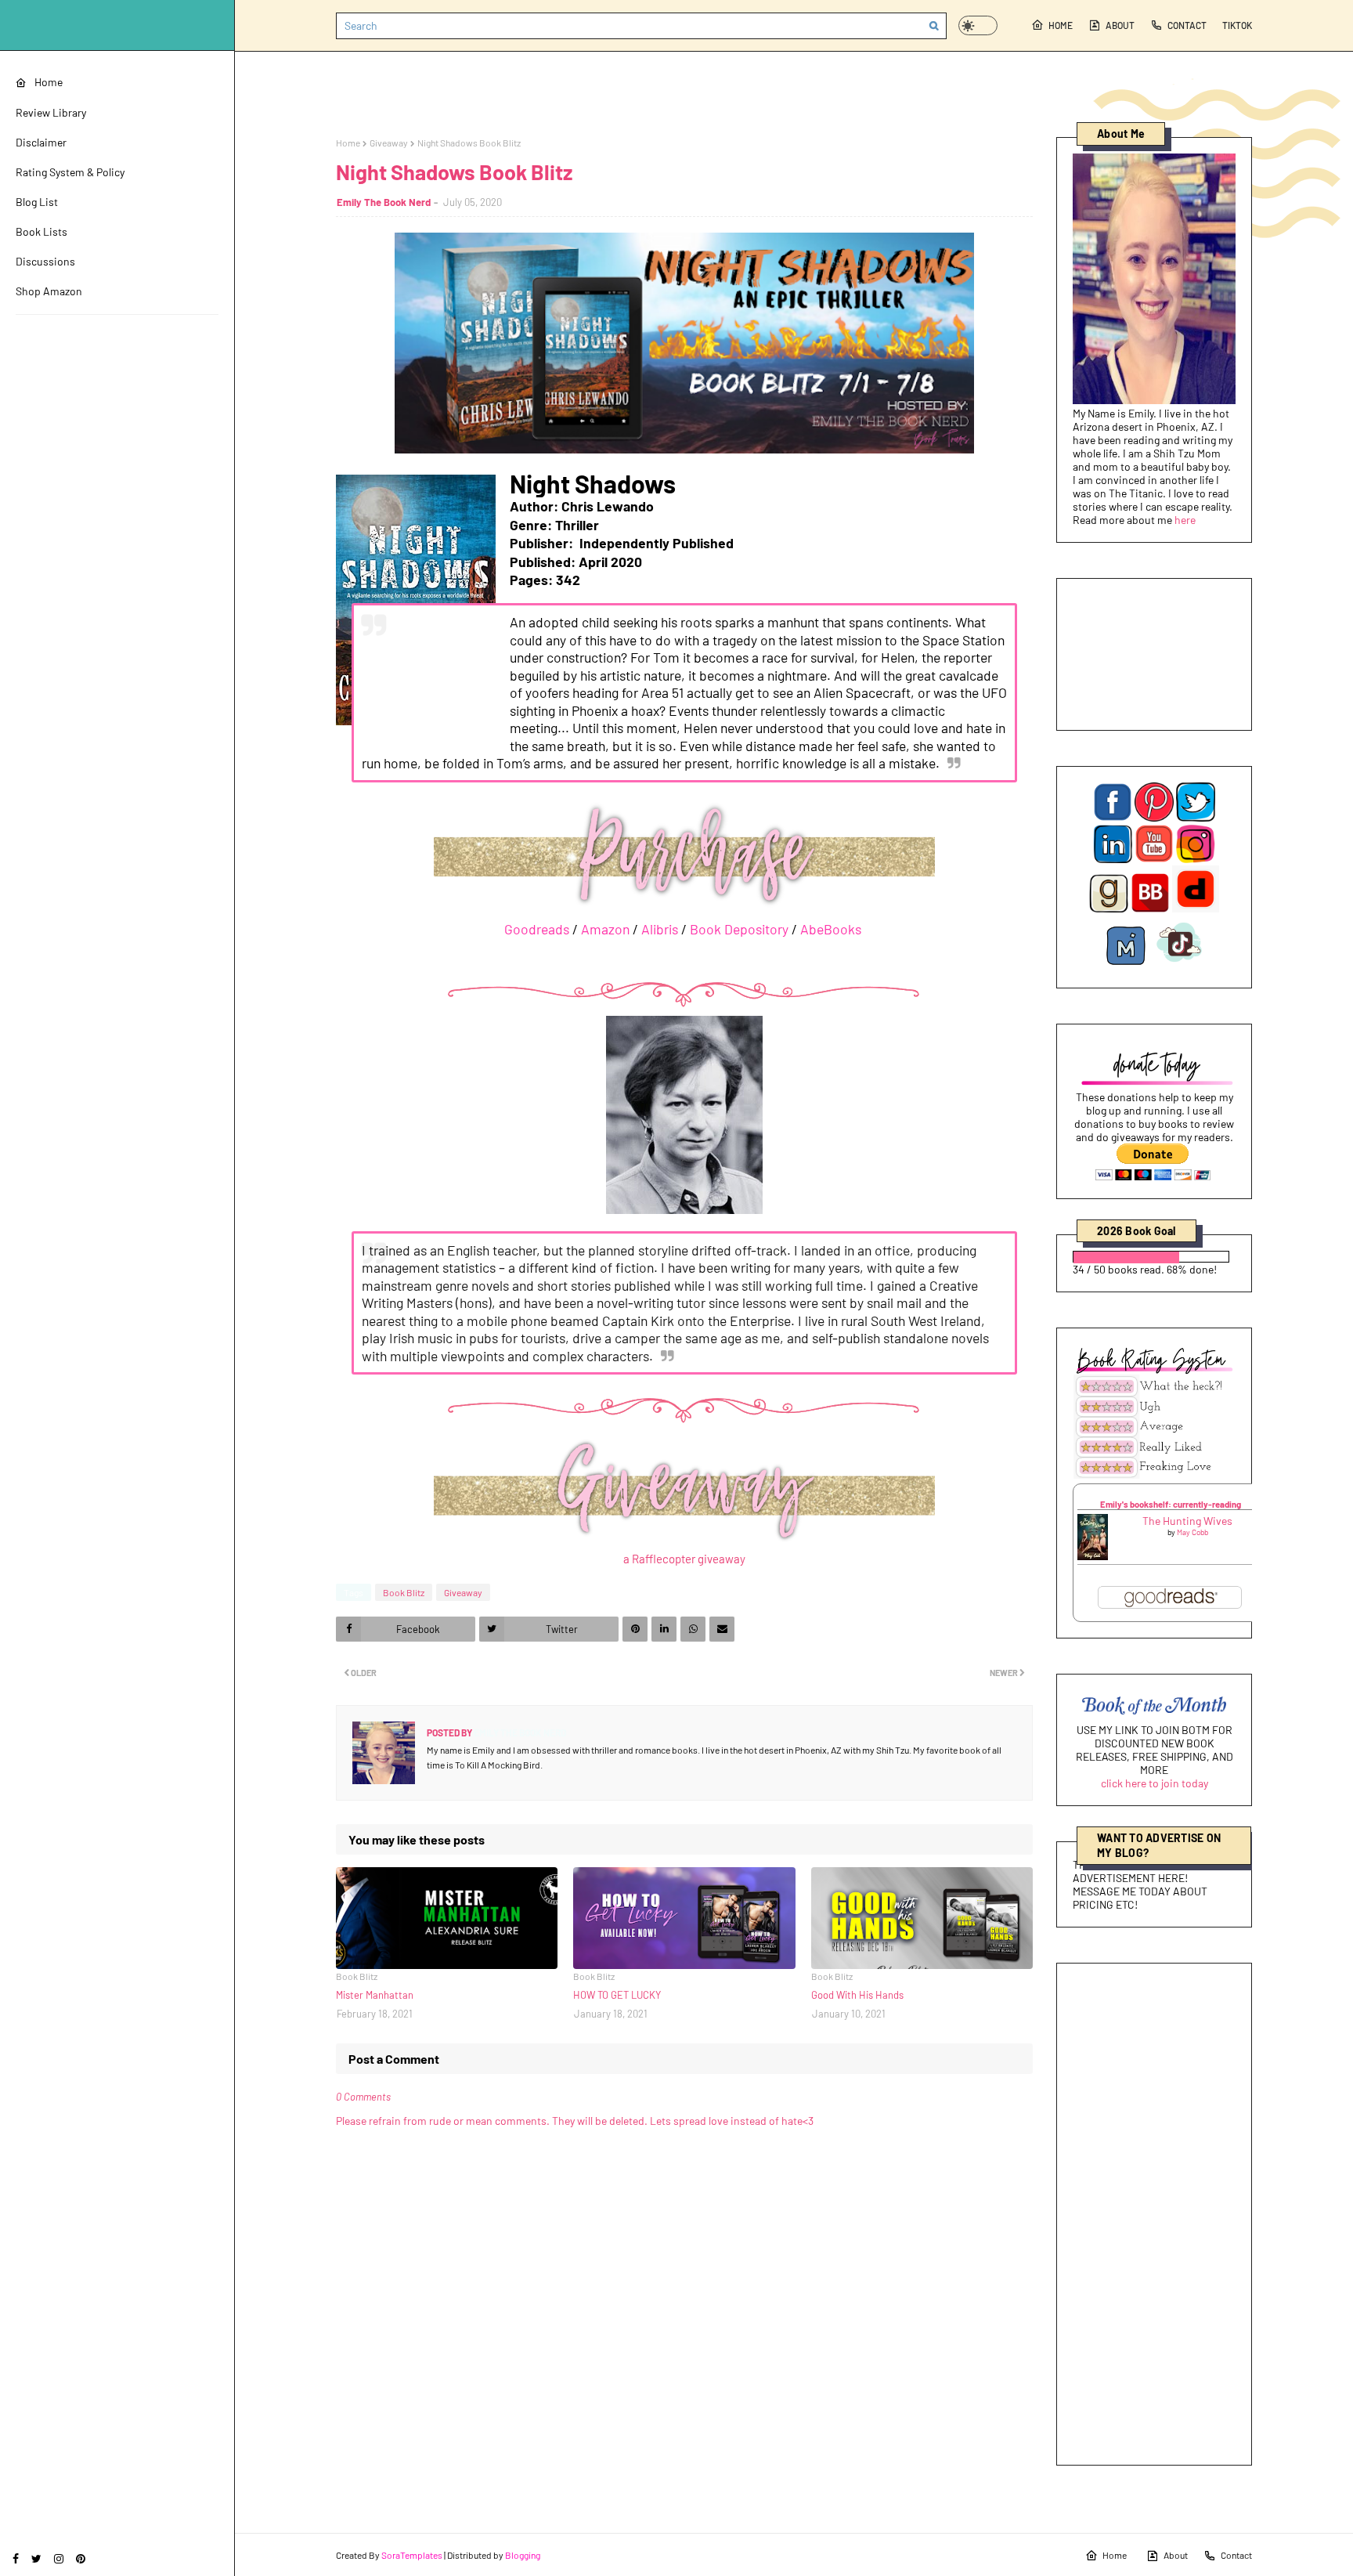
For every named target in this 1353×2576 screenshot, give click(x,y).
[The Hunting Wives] (1093, 1556)
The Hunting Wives (1187, 1521)
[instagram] (59, 2558)
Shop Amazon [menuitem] (49, 291)
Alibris (660, 929)
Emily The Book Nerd (384, 202)
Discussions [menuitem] (45, 261)
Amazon (605, 929)
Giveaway (389, 143)
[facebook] (16, 2558)
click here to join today (1155, 1783)
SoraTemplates (412, 2555)
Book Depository (739, 929)
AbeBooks (831, 929)
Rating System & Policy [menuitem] (70, 172)
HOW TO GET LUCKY (617, 1995)
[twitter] (36, 2558)
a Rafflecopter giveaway (684, 1559)
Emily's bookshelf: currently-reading (1171, 1504)
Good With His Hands (857, 1995)
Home (1061, 25)
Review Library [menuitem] (51, 112)
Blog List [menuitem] (37, 202)
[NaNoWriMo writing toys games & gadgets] (1154, 1257)
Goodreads (537, 929)
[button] (978, 25)
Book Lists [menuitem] (41, 231)
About (1120, 25)
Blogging (523, 2555)
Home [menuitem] (49, 82)
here (1185, 520)
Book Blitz (404, 1592)
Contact (1187, 25)
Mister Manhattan (375, 1995)
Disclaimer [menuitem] (41, 142)
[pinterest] (81, 2558)
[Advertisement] (1154, 2214)
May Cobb (1192, 1532)
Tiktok (1237, 25)
